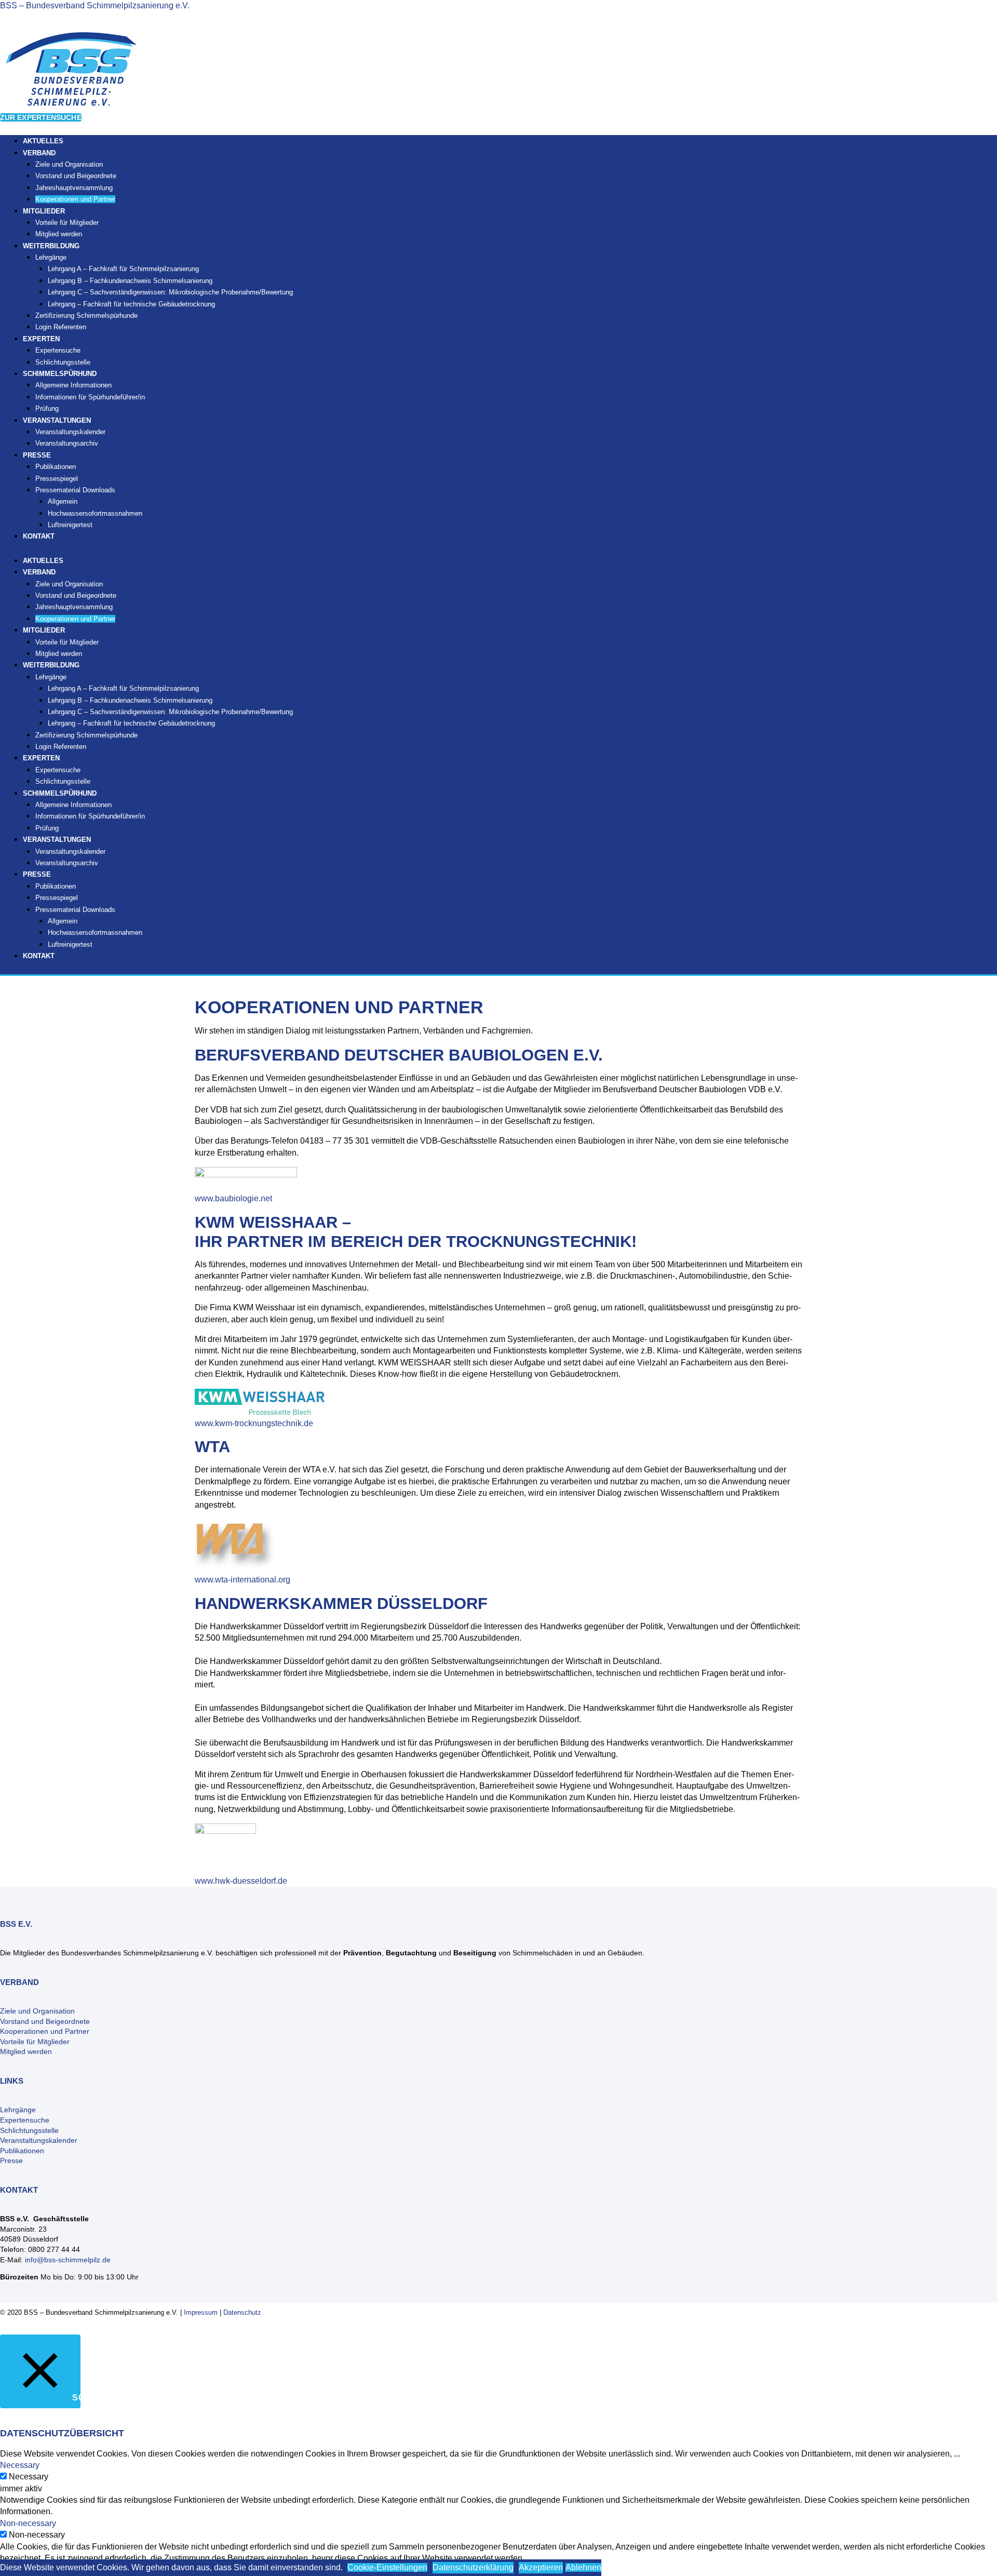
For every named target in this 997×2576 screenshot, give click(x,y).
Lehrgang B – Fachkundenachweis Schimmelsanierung (130, 281)
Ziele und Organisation (69, 164)
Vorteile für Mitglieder (67, 223)
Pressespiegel (57, 479)
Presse (11, 2161)
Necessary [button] (20, 2465)
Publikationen (56, 467)
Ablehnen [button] (583, 2567)
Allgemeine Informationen (73, 385)
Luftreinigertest (70, 525)
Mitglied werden (59, 654)
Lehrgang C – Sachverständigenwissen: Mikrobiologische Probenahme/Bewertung (170, 292)
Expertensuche (58, 350)
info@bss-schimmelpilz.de (68, 2260)
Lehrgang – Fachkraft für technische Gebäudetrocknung (131, 304)
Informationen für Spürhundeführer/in (90, 397)
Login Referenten (61, 327)
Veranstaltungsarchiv (67, 443)
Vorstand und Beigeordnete (76, 176)
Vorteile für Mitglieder (35, 2042)
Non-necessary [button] (28, 2523)
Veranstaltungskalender (70, 432)
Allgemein (63, 501)
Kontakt (39, 536)
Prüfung (47, 828)
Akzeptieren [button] (541, 2567)
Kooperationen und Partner (75, 199)
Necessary (29, 2477)
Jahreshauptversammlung (74, 188)
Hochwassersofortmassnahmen (95, 513)
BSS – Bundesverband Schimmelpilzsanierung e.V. (95, 5)
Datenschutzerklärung (473, 2567)
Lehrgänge (51, 257)
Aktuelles (43, 561)
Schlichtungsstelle (63, 781)
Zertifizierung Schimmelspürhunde (86, 316)
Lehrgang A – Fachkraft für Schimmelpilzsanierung (123, 269)
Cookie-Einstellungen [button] (387, 2567)
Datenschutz (242, 2312)
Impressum (201, 2312)
